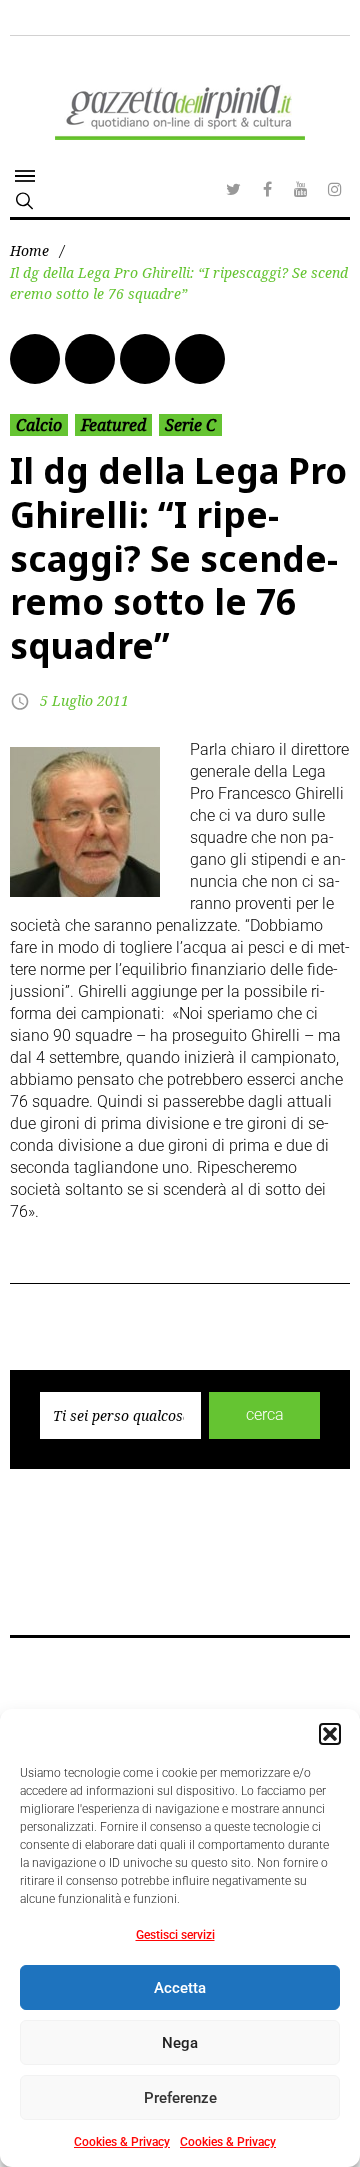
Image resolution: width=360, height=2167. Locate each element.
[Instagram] (335, 189)
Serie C (190, 425)
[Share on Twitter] (90, 359)
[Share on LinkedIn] (145, 359)
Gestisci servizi (175, 1935)
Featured (113, 425)
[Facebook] (267, 189)
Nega (180, 2043)
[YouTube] (301, 189)
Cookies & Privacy (122, 2142)
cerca (265, 1414)
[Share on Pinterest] (200, 359)
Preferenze (180, 2098)
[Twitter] (233, 189)
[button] (330, 1734)
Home (29, 250)
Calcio (39, 425)
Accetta (180, 1988)
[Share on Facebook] (35, 359)
